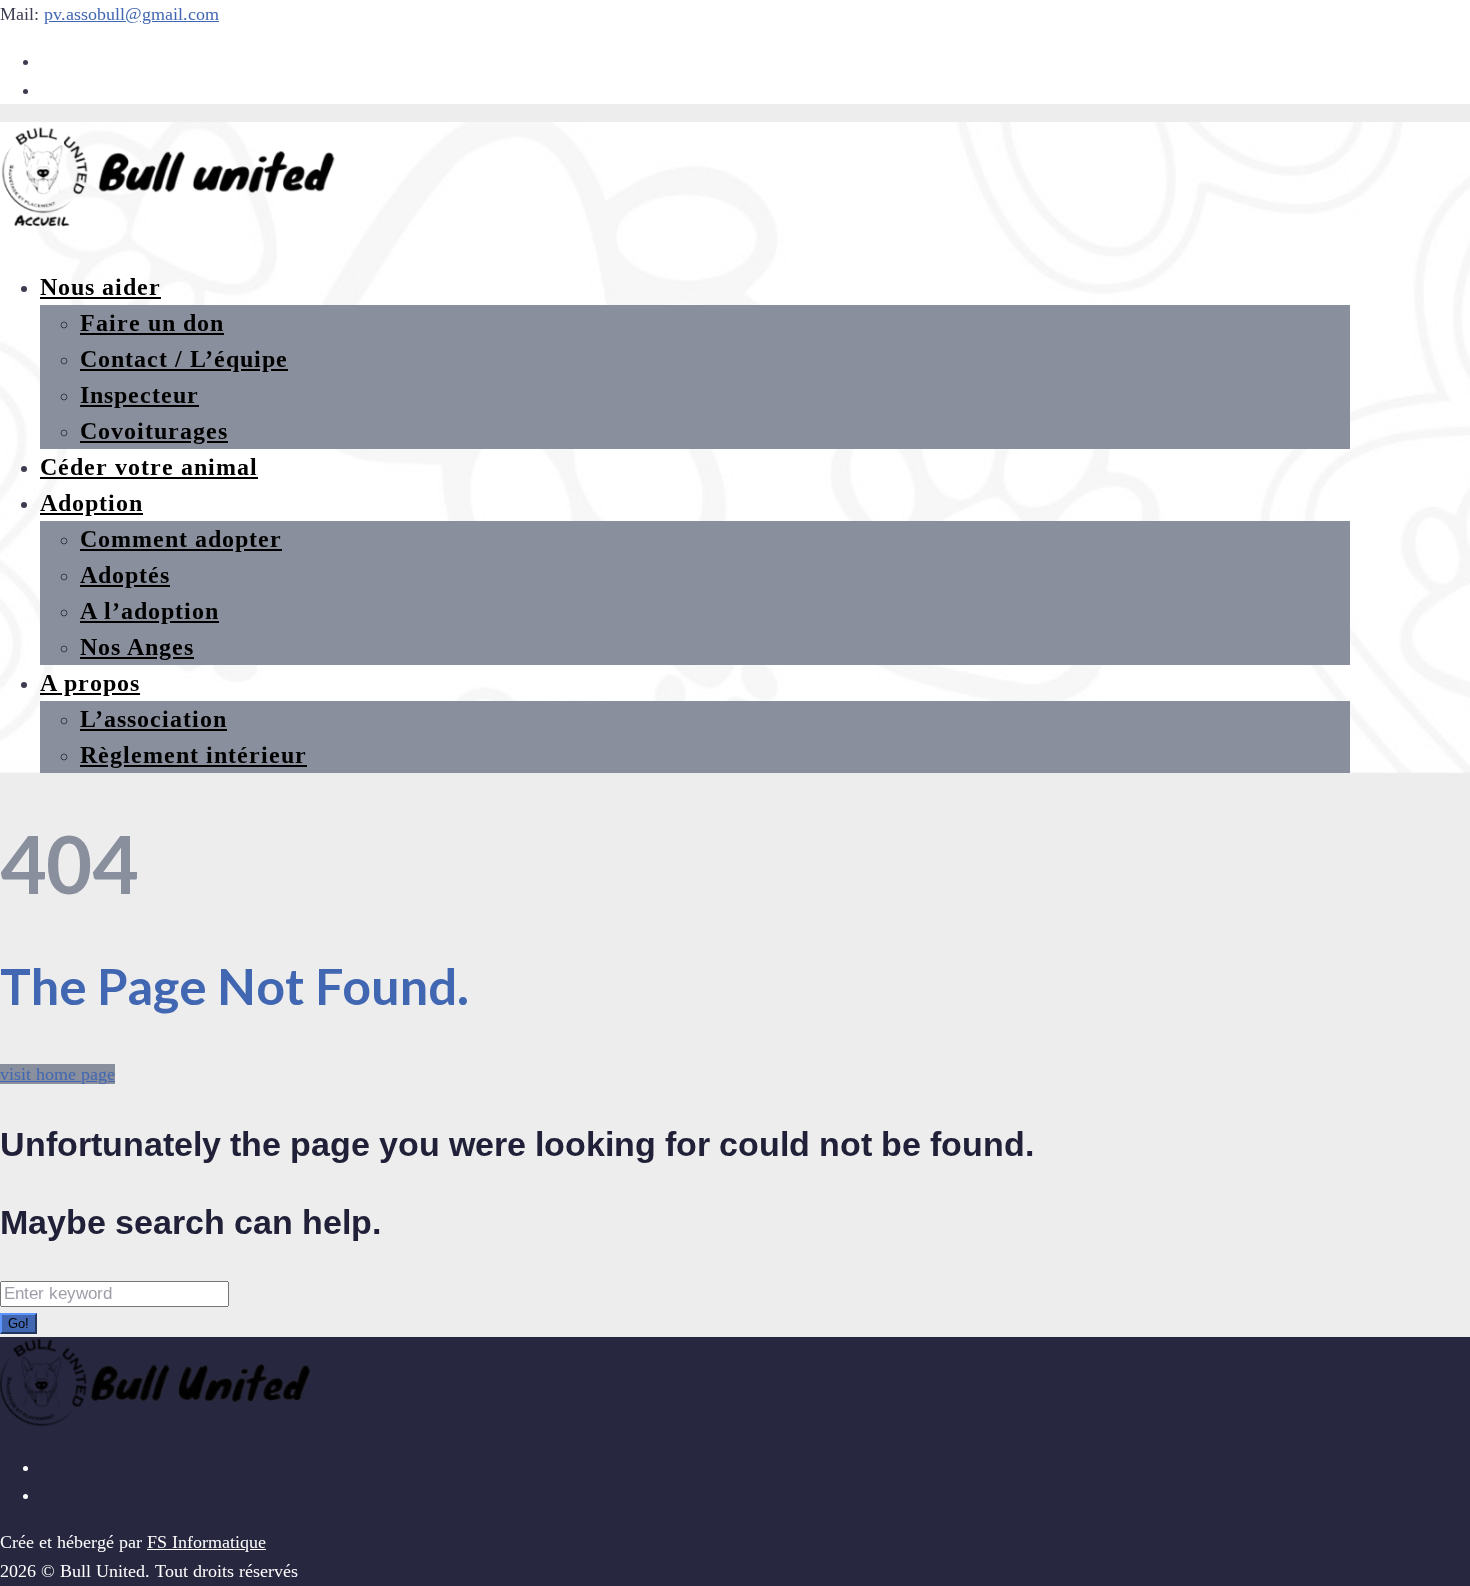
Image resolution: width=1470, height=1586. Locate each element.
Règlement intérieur (193, 755)
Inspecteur (139, 395)
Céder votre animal (149, 467)
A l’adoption (149, 611)
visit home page (57, 1074)
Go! (18, 1323)
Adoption (91, 503)
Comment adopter (181, 539)
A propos (90, 683)
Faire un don (152, 323)
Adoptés (125, 575)
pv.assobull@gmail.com (131, 14)
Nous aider (100, 287)
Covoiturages (154, 431)
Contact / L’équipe (184, 359)
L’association (153, 719)
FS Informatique (206, 1542)
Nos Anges (137, 647)
